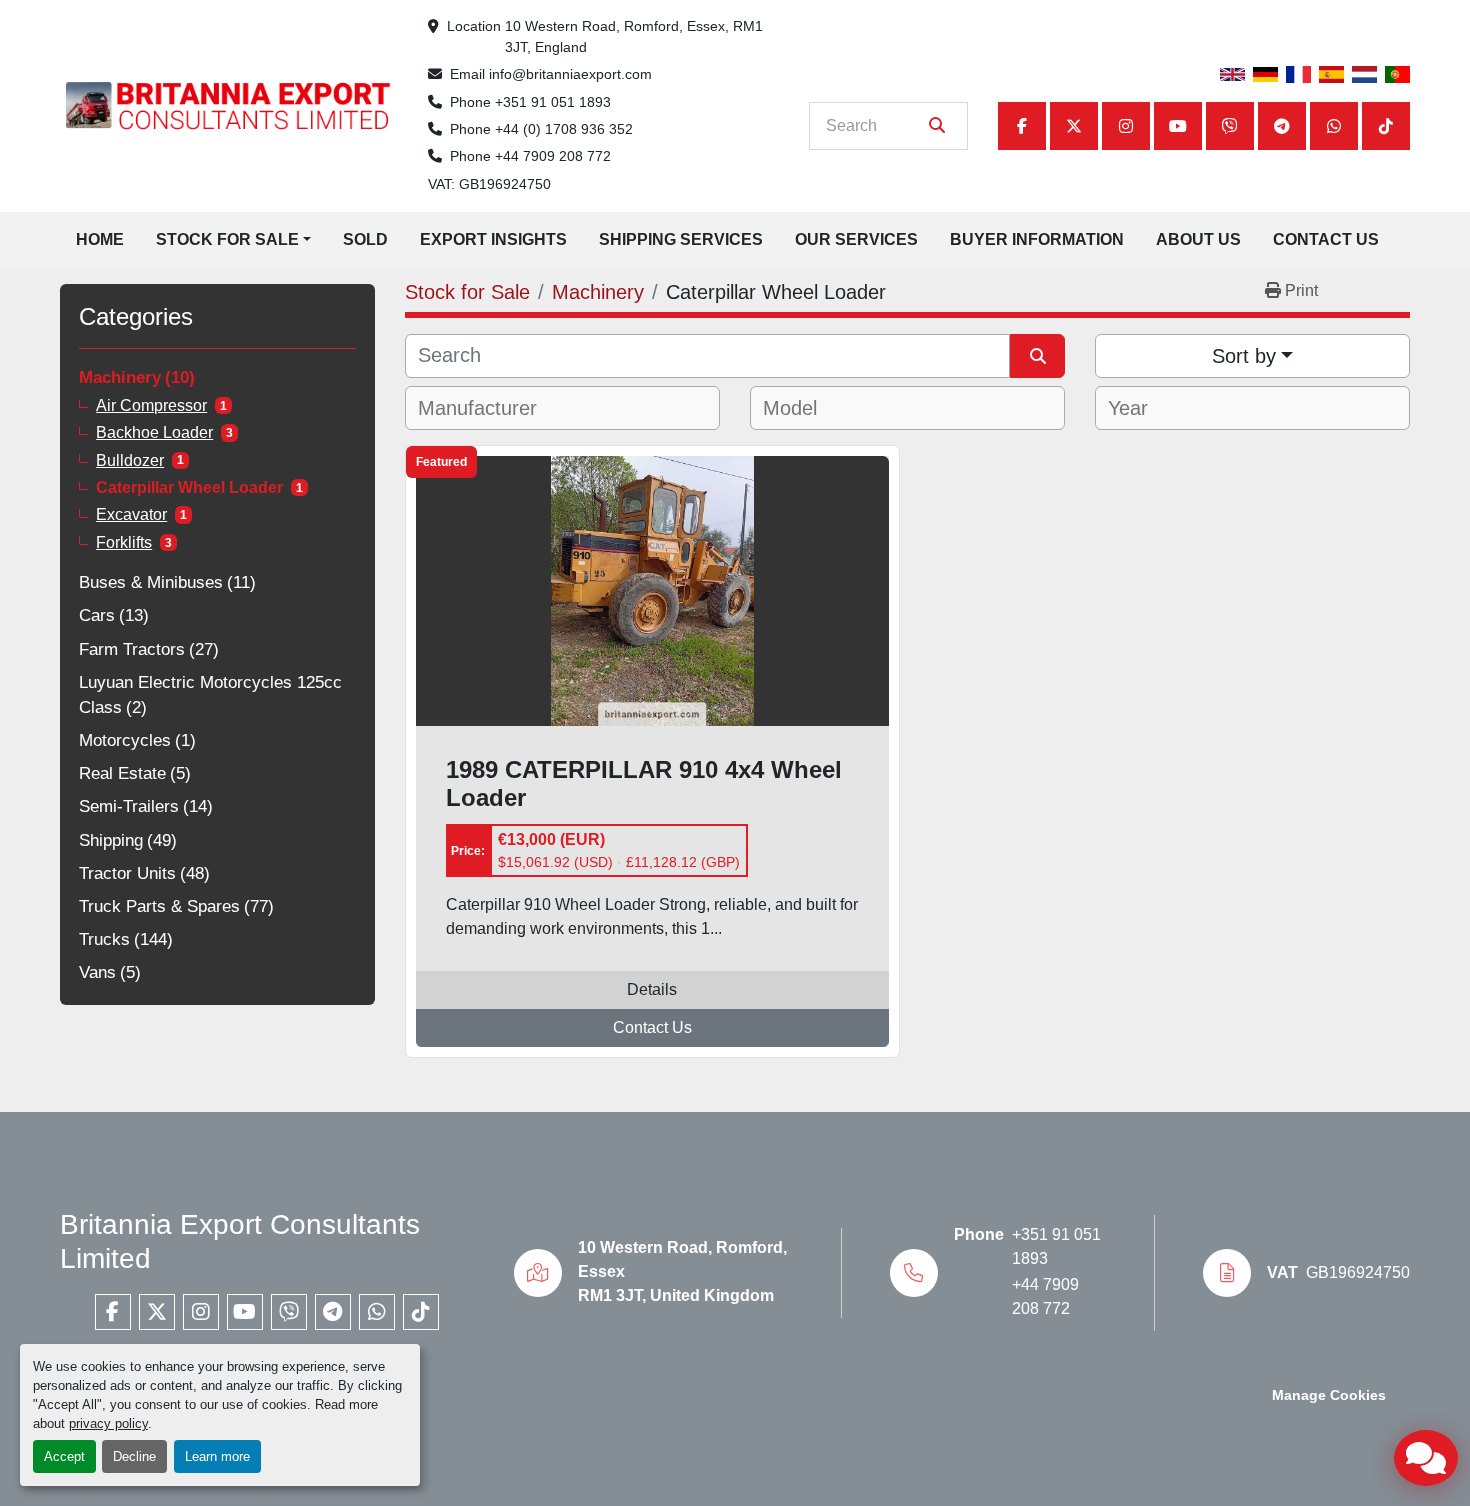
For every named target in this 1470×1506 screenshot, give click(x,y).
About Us (1198, 239)
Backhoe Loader (154, 432)
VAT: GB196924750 (489, 184)
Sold (365, 239)
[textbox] (489, 408)
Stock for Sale (227, 239)
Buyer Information (1037, 239)
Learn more (217, 1456)
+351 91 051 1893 (553, 102)
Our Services (856, 239)
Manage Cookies (1329, 1395)
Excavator (131, 514)
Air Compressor (151, 405)
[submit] (937, 126)
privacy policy (108, 1423)
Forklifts (124, 542)
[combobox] (562, 408)
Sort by (1244, 356)
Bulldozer (130, 460)
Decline (134, 1456)
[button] (233, 240)
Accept (64, 1456)
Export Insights (493, 239)
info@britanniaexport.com (570, 74)
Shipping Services (681, 239)
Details (652, 989)
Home (100, 239)
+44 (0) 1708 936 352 (564, 129)
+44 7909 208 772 (553, 156)
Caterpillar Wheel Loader (189, 487)
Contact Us (1326, 239)
